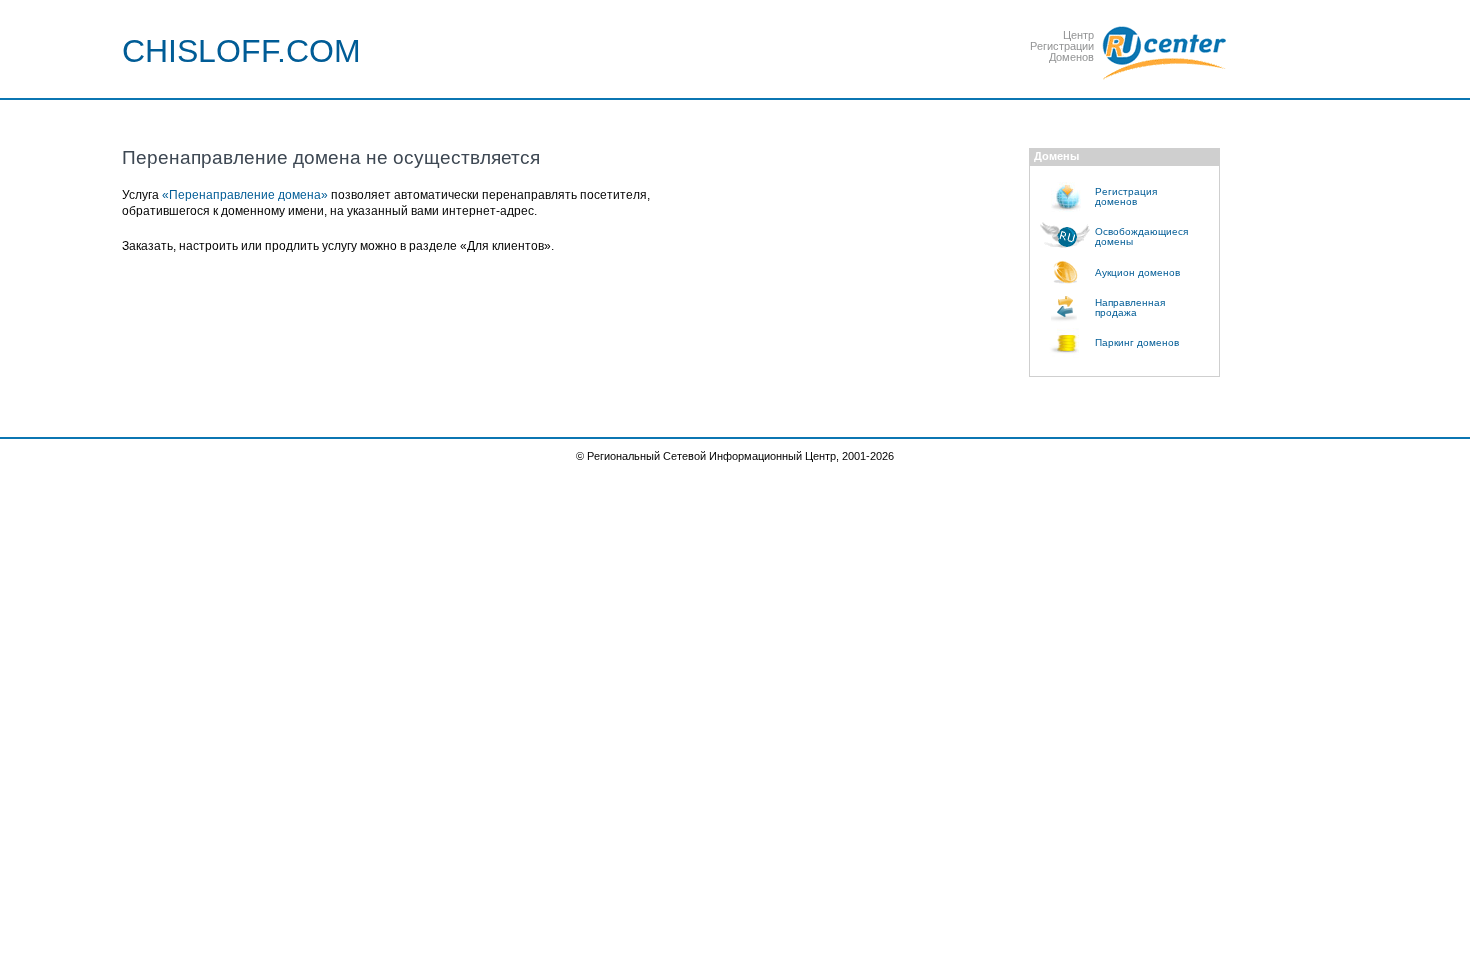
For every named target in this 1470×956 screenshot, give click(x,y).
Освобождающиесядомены (1141, 236)
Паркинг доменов (1137, 342)
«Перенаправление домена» (245, 195)
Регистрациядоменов (1126, 196)
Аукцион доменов (1137, 272)
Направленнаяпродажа (1130, 307)
